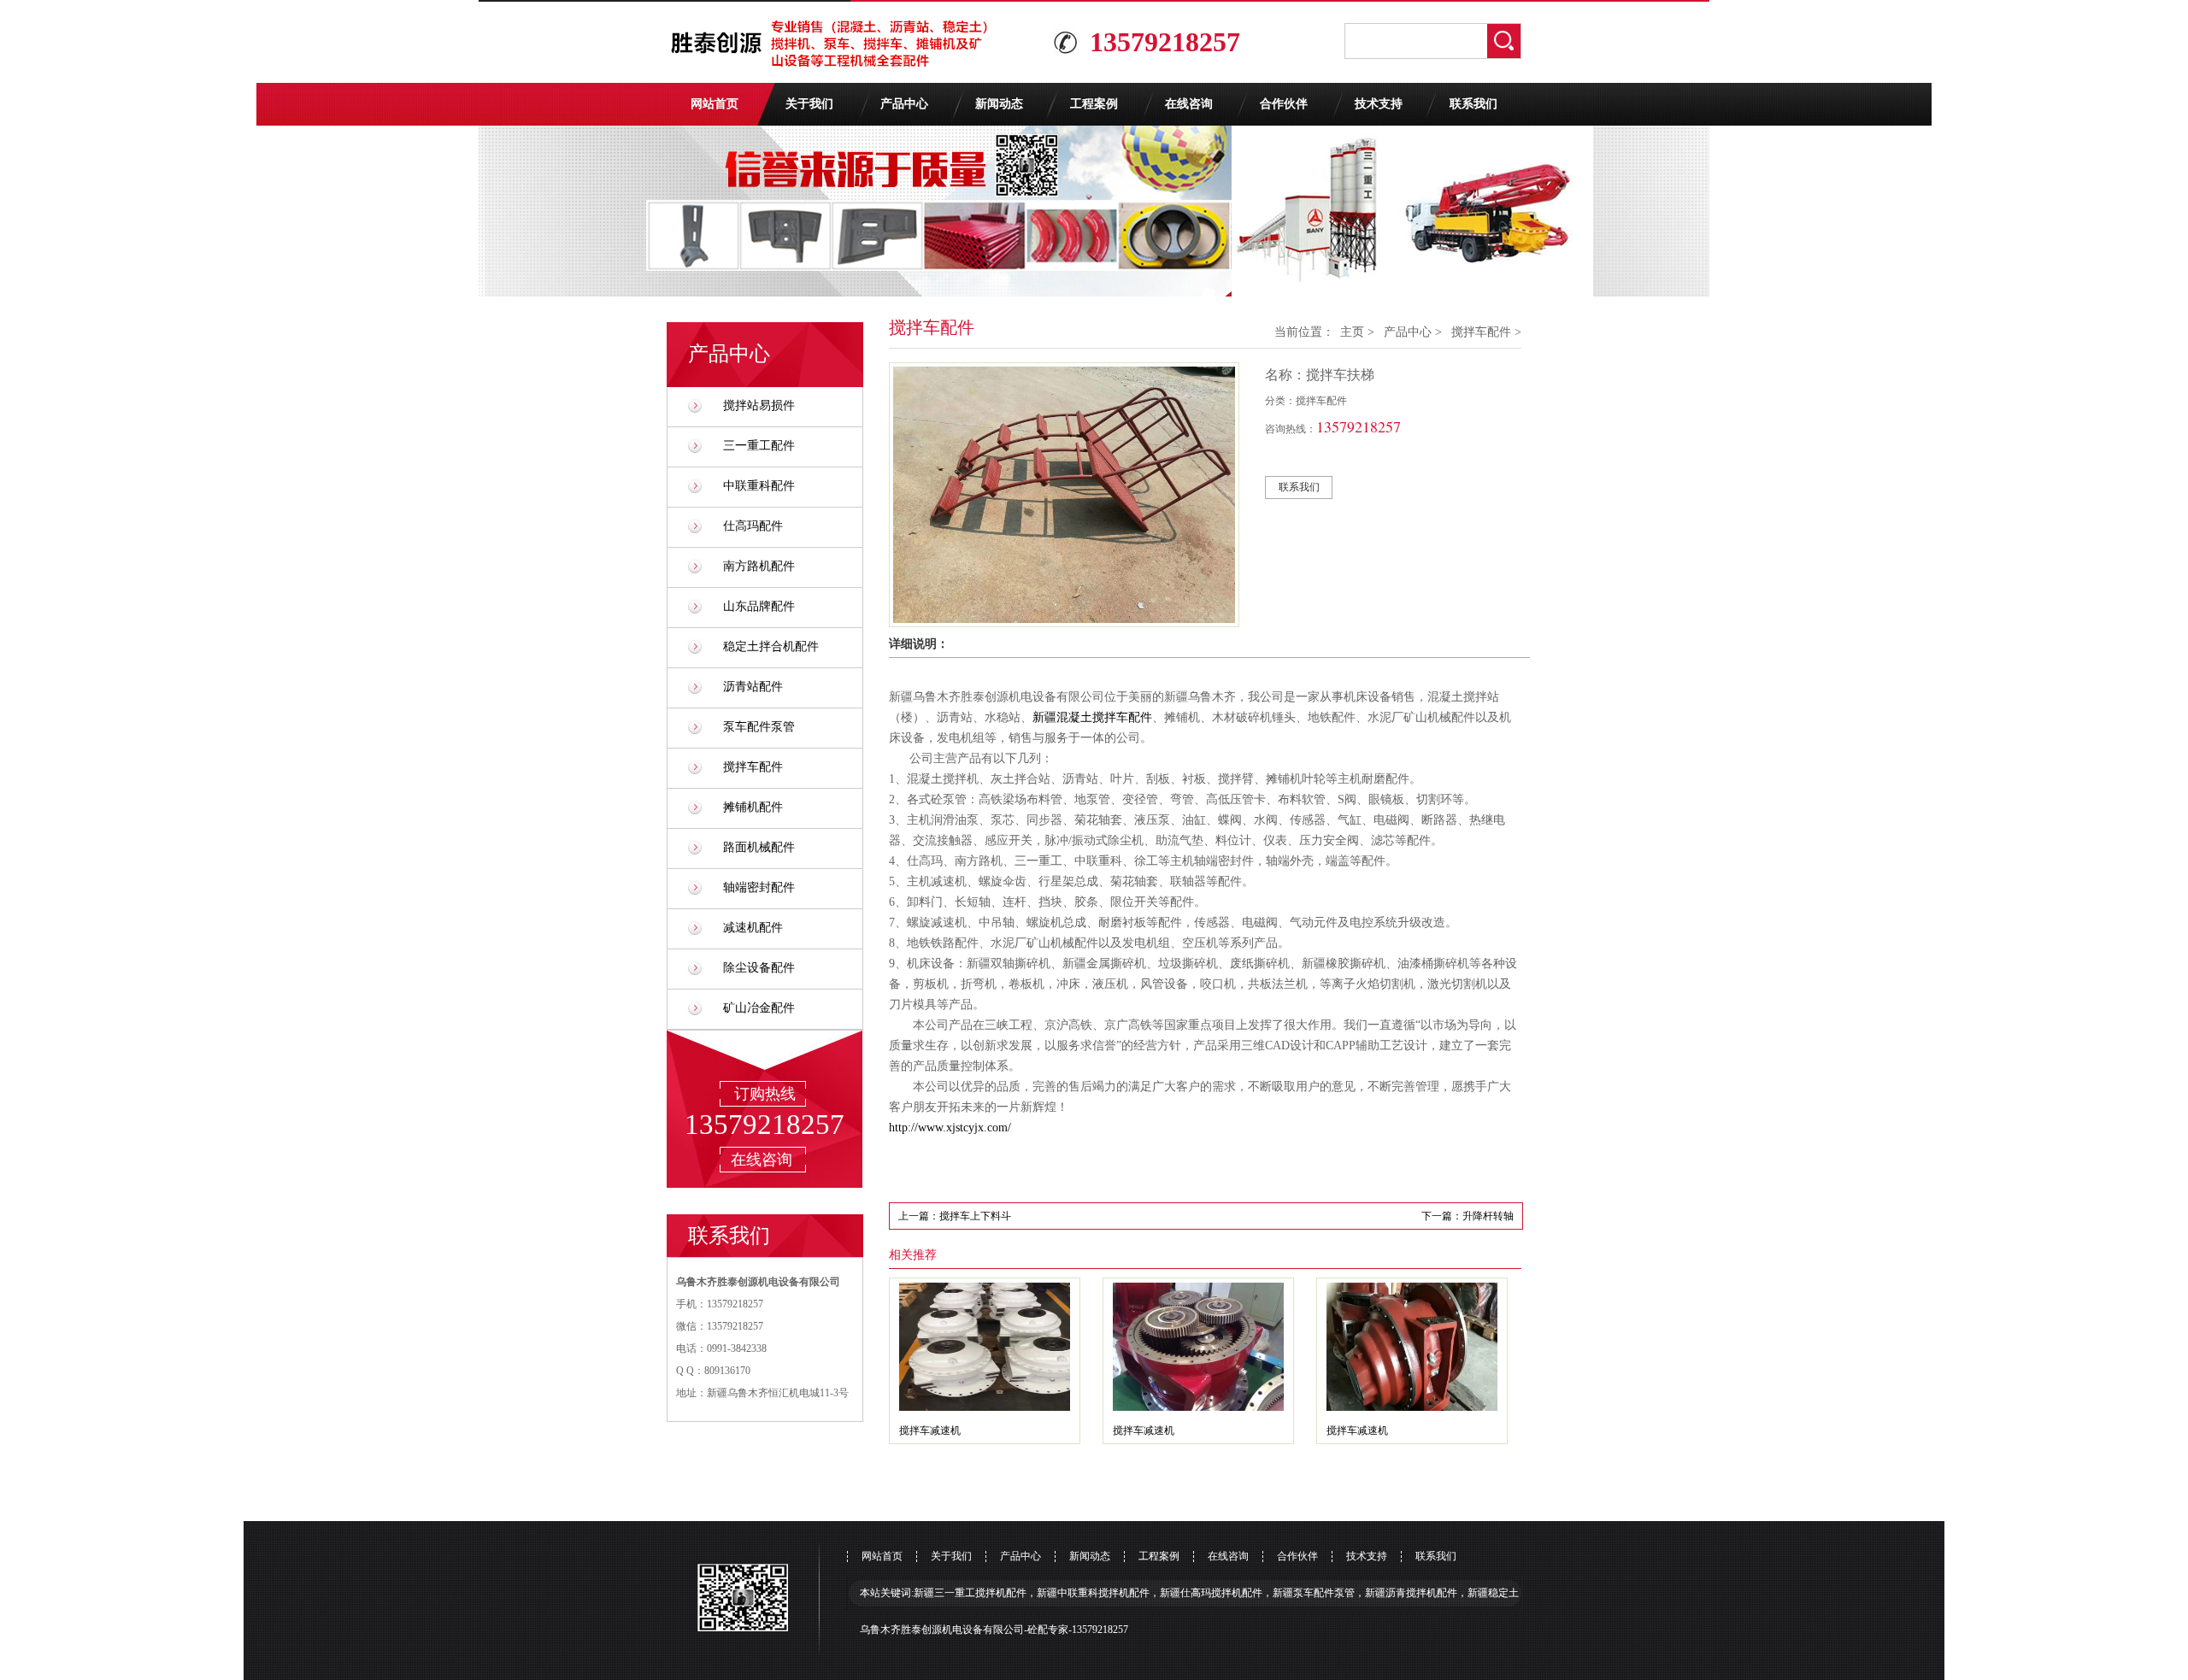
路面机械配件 (759, 847)
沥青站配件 (753, 687)
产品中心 (904, 104)
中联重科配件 (759, 486)
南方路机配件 (759, 566)
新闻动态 (999, 104)
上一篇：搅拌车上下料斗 (955, 1216)
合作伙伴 (1284, 104)
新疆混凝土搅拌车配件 (1092, 717)
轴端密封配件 (759, 887)
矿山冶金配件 (759, 1008)
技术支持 (1379, 104)
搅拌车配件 (753, 767)
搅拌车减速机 (930, 1430)
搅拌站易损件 (759, 405)
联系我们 (1473, 104)
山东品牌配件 (759, 606)
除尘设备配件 (759, 968)
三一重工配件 (759, 446)
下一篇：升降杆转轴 (1467, 1216)
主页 (1352, 332)
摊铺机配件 (753, 807)
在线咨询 (1189, 104)
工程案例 (1094, 104)
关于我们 (809, 104)
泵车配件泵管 (759, 727)
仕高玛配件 (753, 526)
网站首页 (715, 104)
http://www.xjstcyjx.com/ (950, 1128)
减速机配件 (753, 928)
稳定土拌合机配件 (771, 646)
